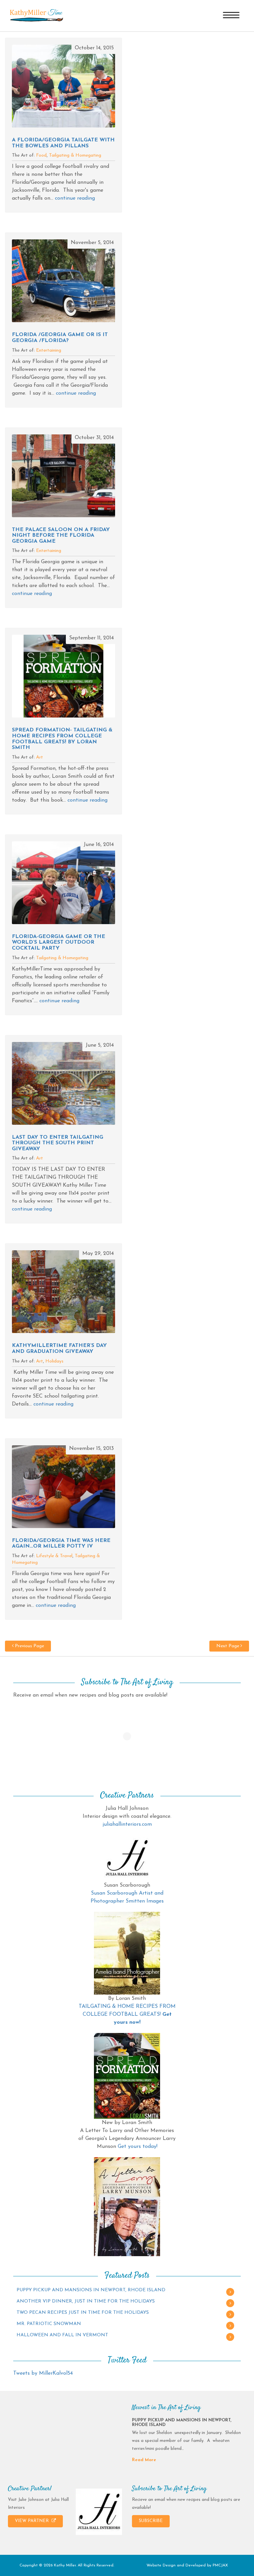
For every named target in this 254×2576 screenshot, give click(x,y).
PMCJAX (220, 2565)
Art (40, 757)
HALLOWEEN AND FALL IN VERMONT (62, 2335)
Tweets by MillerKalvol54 (43, 2373)
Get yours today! (138, 2147)
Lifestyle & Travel (54, 1556)
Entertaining (49, 350)
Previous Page (29, 1646)
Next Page (228, 1646)
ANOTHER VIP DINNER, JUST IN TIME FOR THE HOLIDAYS (86, 2301)
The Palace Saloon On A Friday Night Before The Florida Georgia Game (61, 536)
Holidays (54, 1361)
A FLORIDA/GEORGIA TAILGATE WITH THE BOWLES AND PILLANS (63, 143)
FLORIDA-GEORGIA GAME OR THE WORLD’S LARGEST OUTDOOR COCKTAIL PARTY (59, 942)
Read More (144, 2460)
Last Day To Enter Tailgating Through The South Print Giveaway (58, 1143)
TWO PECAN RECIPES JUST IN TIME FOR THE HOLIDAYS (83, 2313)
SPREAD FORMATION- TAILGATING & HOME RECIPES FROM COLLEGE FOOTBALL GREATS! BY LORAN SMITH (62, 739)
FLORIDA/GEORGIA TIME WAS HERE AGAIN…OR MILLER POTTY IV (61, 1544)
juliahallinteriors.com (127, 1824)
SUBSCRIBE (151, 2521)
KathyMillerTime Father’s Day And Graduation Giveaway (59, 1349)
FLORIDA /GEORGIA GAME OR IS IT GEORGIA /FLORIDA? (60, 338)
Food (41, 155)
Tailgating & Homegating (75, 155)
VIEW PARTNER (32, 2521)
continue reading (75, 198)
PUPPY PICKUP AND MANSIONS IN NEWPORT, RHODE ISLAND (91, 2290)
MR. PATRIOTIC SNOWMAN (49, 2324)
